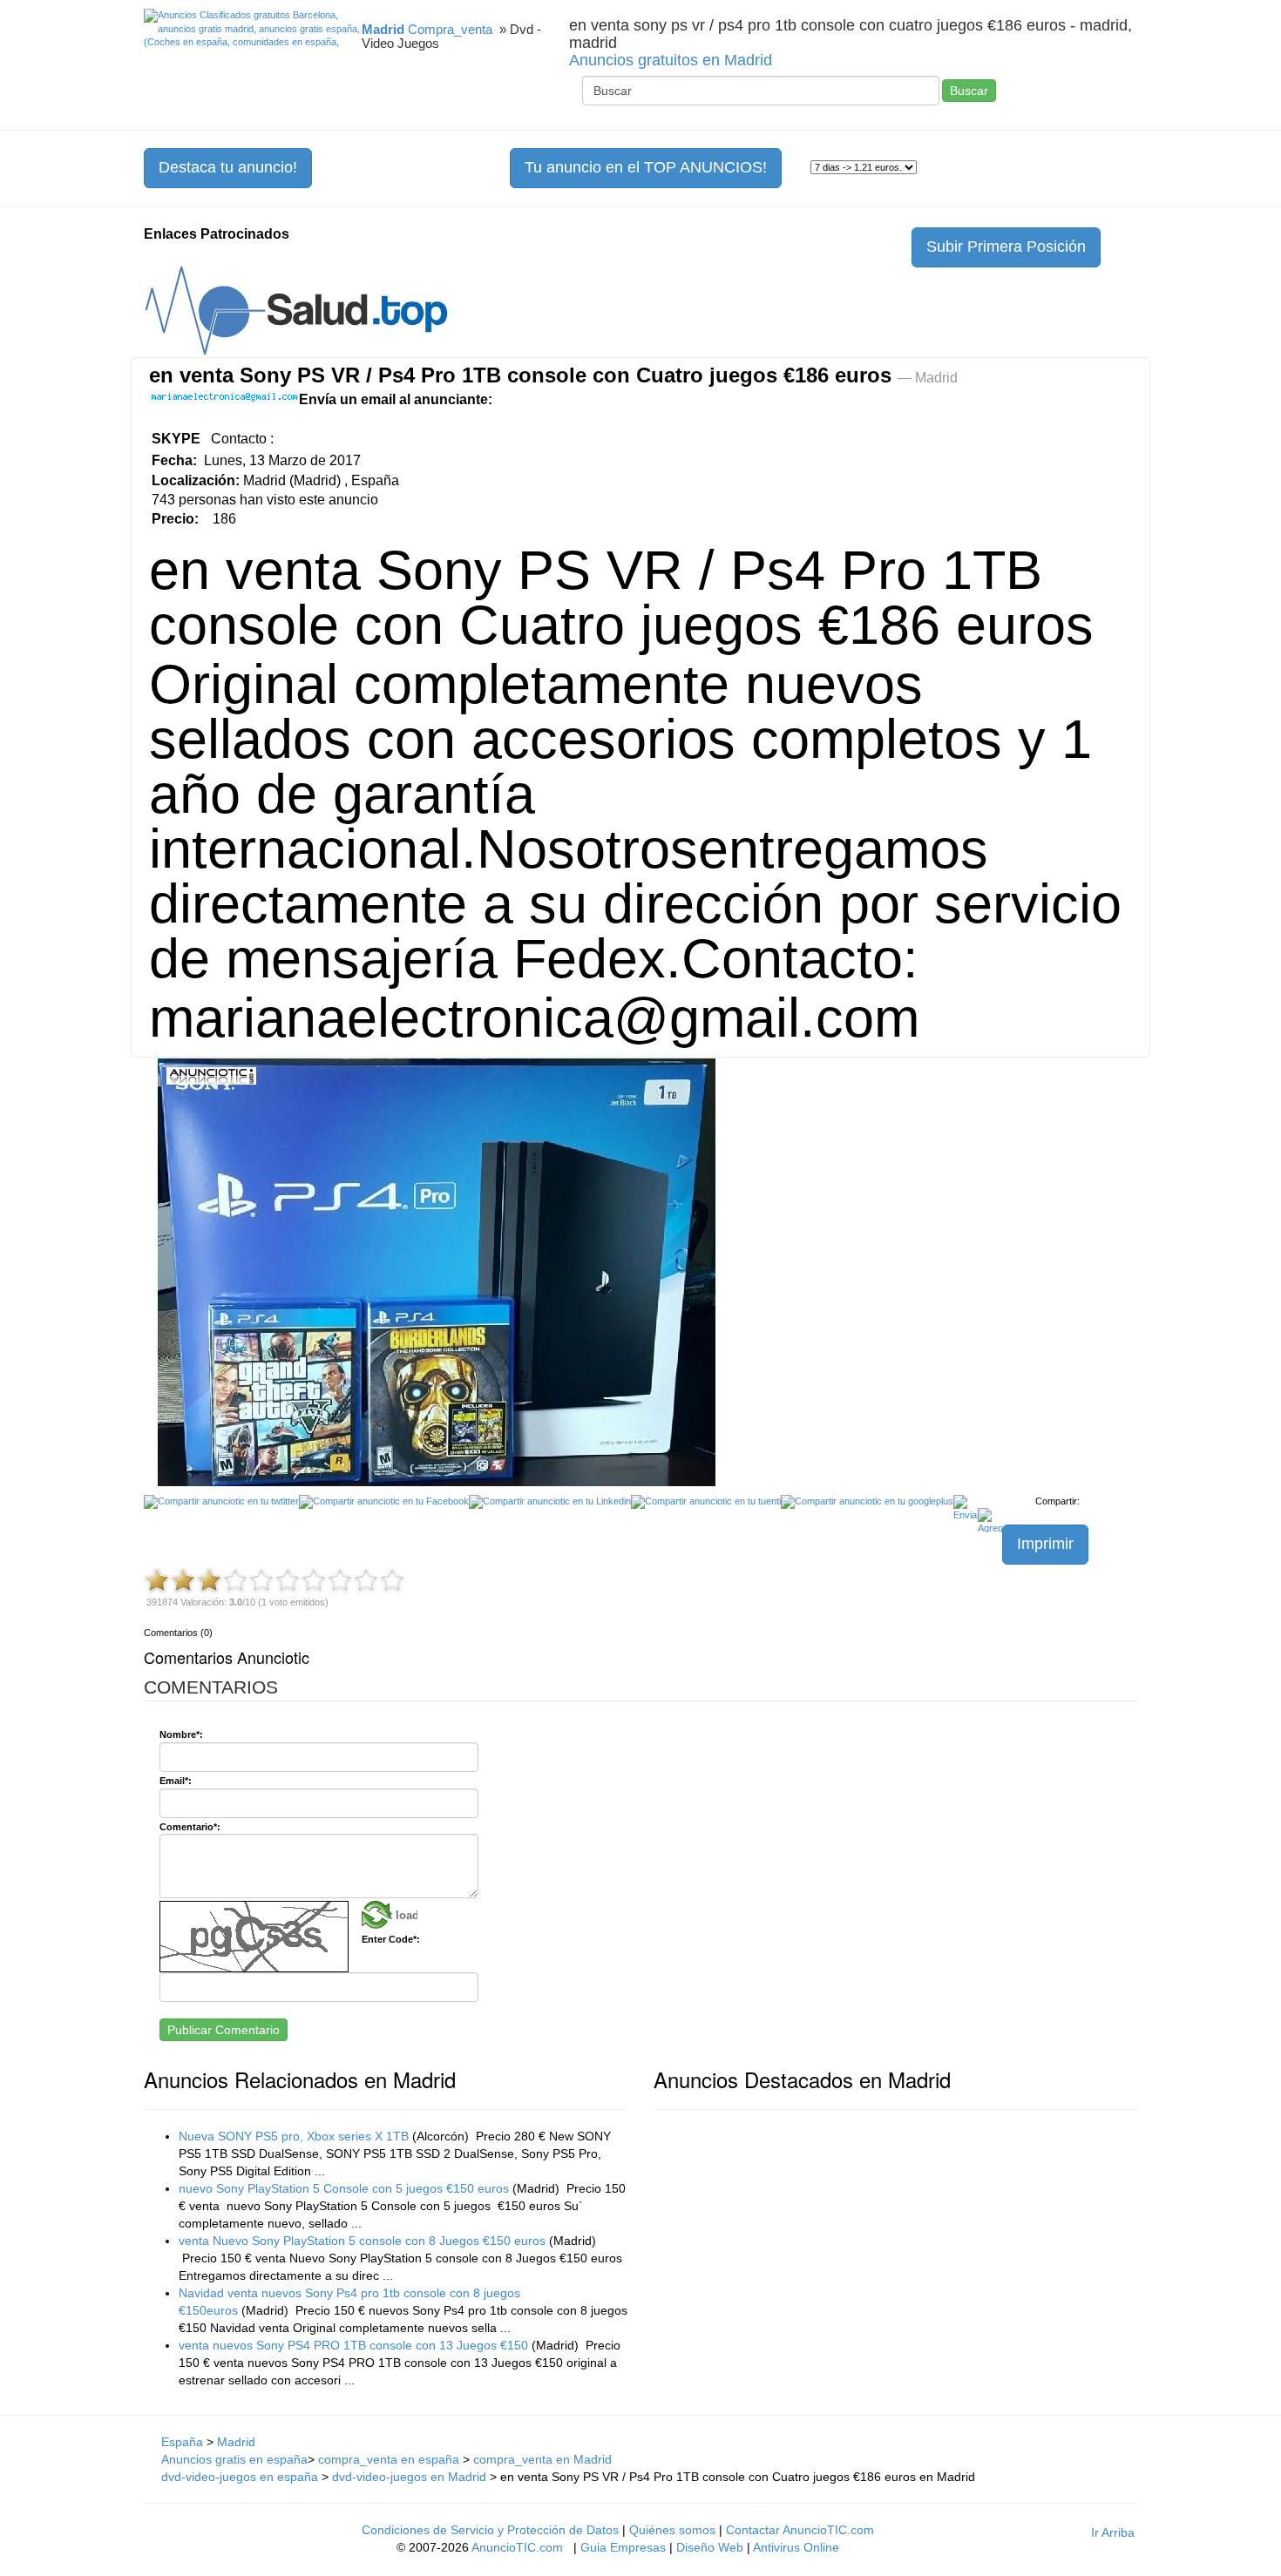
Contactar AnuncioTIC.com (800, 2530)
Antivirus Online (796, 2547)
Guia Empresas (623, 2547)
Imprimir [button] (1045, 1544)
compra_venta (450, 29)
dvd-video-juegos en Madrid (409, 2477)
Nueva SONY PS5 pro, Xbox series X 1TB (294, 2136)
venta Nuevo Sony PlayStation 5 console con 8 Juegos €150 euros (362, 2241)
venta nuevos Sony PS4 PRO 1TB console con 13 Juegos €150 (353, 2345)
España (182, 2442)
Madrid (236, 2442)
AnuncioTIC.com (517, 2547)
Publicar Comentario (224, 2030)
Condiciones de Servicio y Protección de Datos (490, 2530)
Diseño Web (710, 2547)
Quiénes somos (672, 2530)
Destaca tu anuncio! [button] (228, 167)
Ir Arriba (1113, 2532)
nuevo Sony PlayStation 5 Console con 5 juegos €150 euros (344, 2188)
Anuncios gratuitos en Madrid (671, 60)
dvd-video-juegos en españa (240, 2477)
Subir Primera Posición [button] (1006, 247)
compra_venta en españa (390, 2459)
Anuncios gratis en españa (234, 2459)
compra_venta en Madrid (542, 2459)
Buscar (969, 91)
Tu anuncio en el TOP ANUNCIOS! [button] (646, 167)
